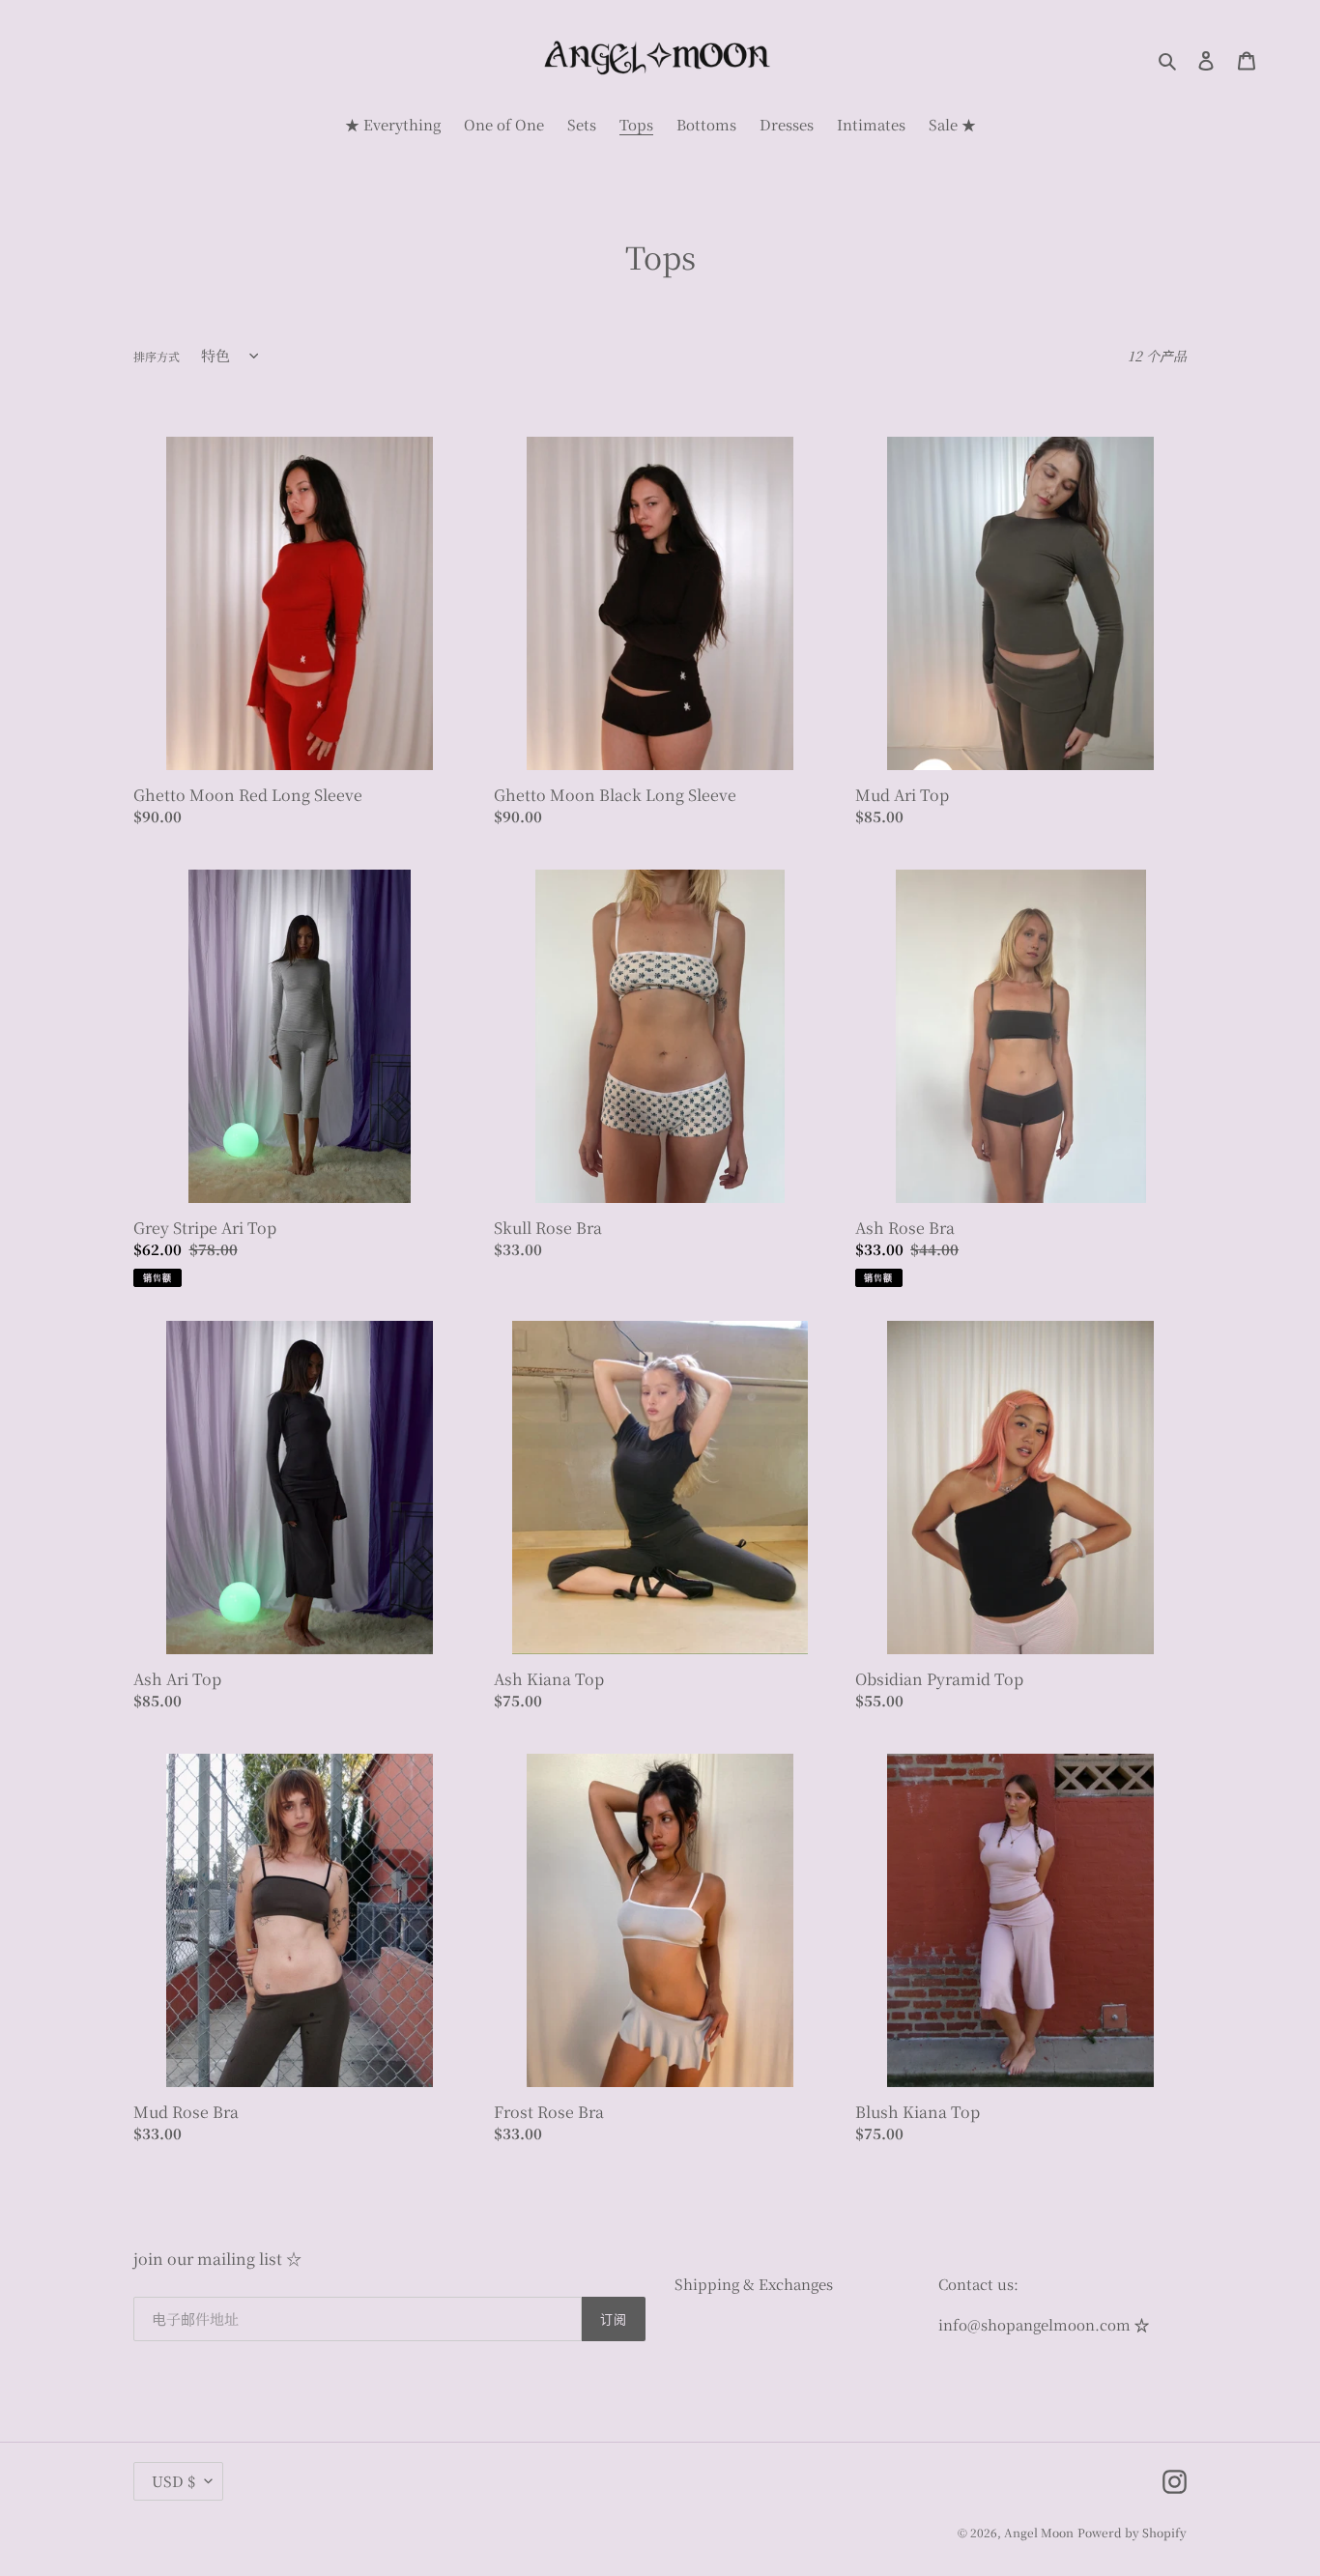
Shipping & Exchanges (754, 2284)
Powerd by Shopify (1132, 2532)
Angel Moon (1039, 2532)
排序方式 (157, 356)
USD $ (173, 2481)
